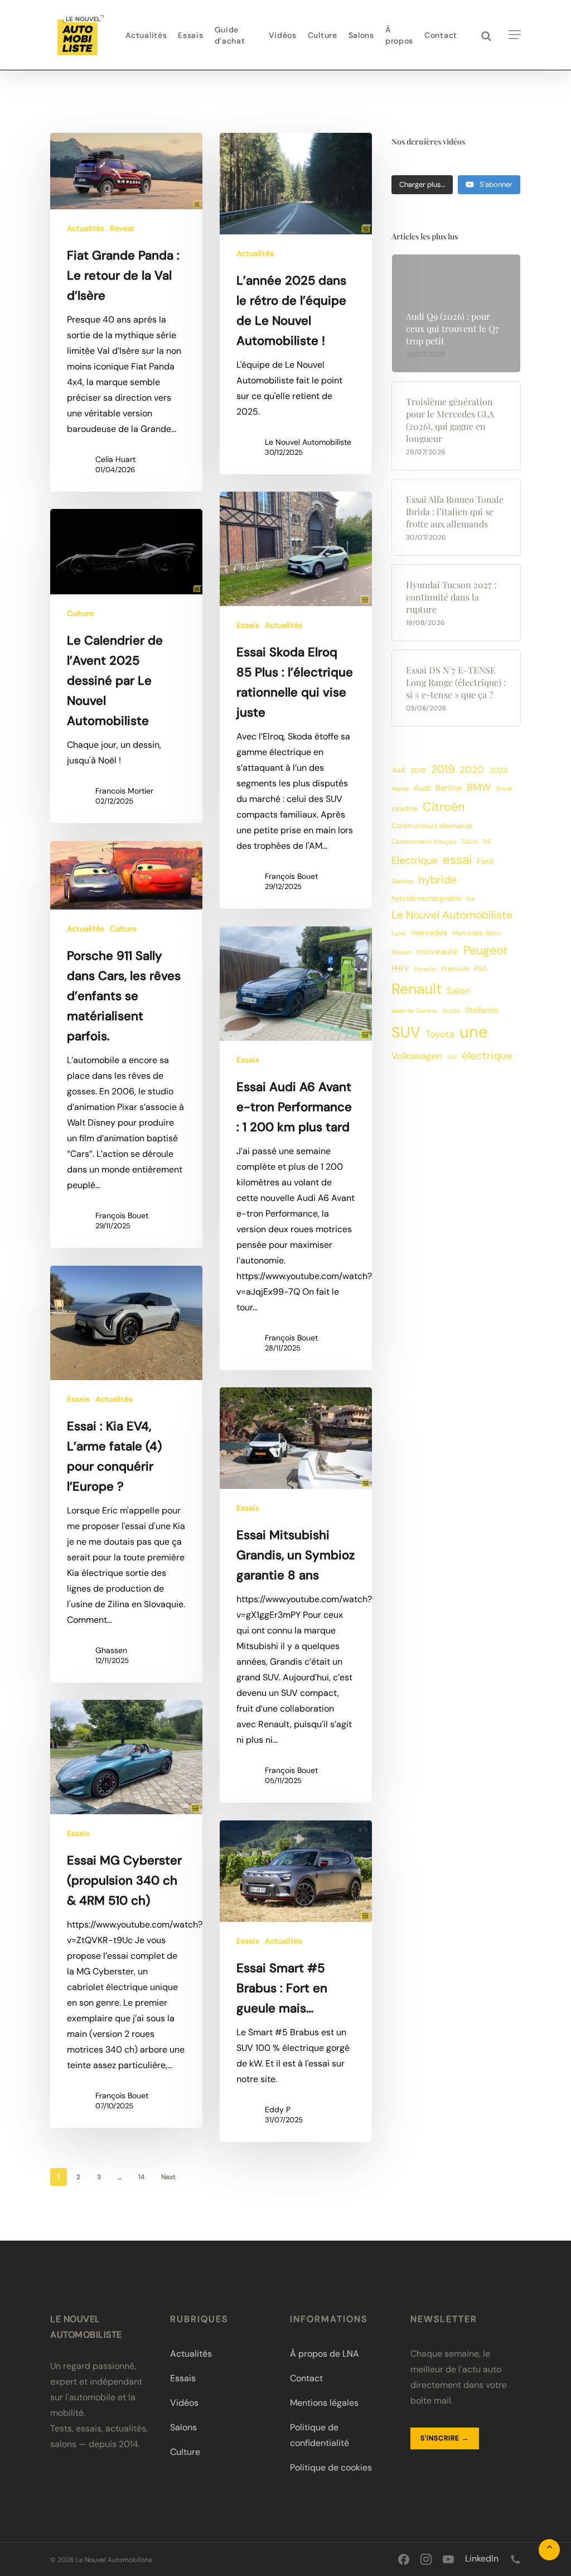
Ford (485, 861)
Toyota (440, 1034)
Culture (80, 613)
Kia (470, 898)
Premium (455, 969)
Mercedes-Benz (476, 933)
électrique (487, 1056)
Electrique (415, 861)
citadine (405, 809)
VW (452, 1057)
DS (487, 842)
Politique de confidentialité (320, 2435)
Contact (306, 2378)
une (474, 1032)
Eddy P (278, 2109)
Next (168, 2177)
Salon (458, 991)
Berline (449, 788)
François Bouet (291, 876)
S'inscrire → (445, 2438)
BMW (479, 787)
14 (141, 2177)
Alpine (400, 789)
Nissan (401, 952)
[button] (515, 35)
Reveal (122, 228)
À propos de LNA (325, 2354)
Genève (402, 881)
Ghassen (111, 1650)
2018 (418, 771)
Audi (422, 788)
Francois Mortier (124, 791)
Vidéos (184, 2403)
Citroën (444, 807)
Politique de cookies (331, 2467)
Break (505, 789)
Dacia (470, 842)
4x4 (398, 770)
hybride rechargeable (426, 898)
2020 (472, 770)
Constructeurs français (424, 842)
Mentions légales (324, 2403)
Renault (417, 989)
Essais (248, 625)
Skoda (451, 1011)
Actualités (86, 228)
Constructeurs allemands (432, 826)
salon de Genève (414, 1011)
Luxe (399, 933)
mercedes (429, 933)
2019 (443, 769)
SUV (406, 1032)
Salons (183, 2427)
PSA (481, 969)
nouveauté (437, 951)
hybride (437, 880)
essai (457, 860)
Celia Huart (115, 459)
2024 (498, 770)
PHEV (400, 969)
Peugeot (485, 950)
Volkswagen (417, 1056)
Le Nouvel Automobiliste (308, 442)
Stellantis (482, 1010)
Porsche (425, 969)
